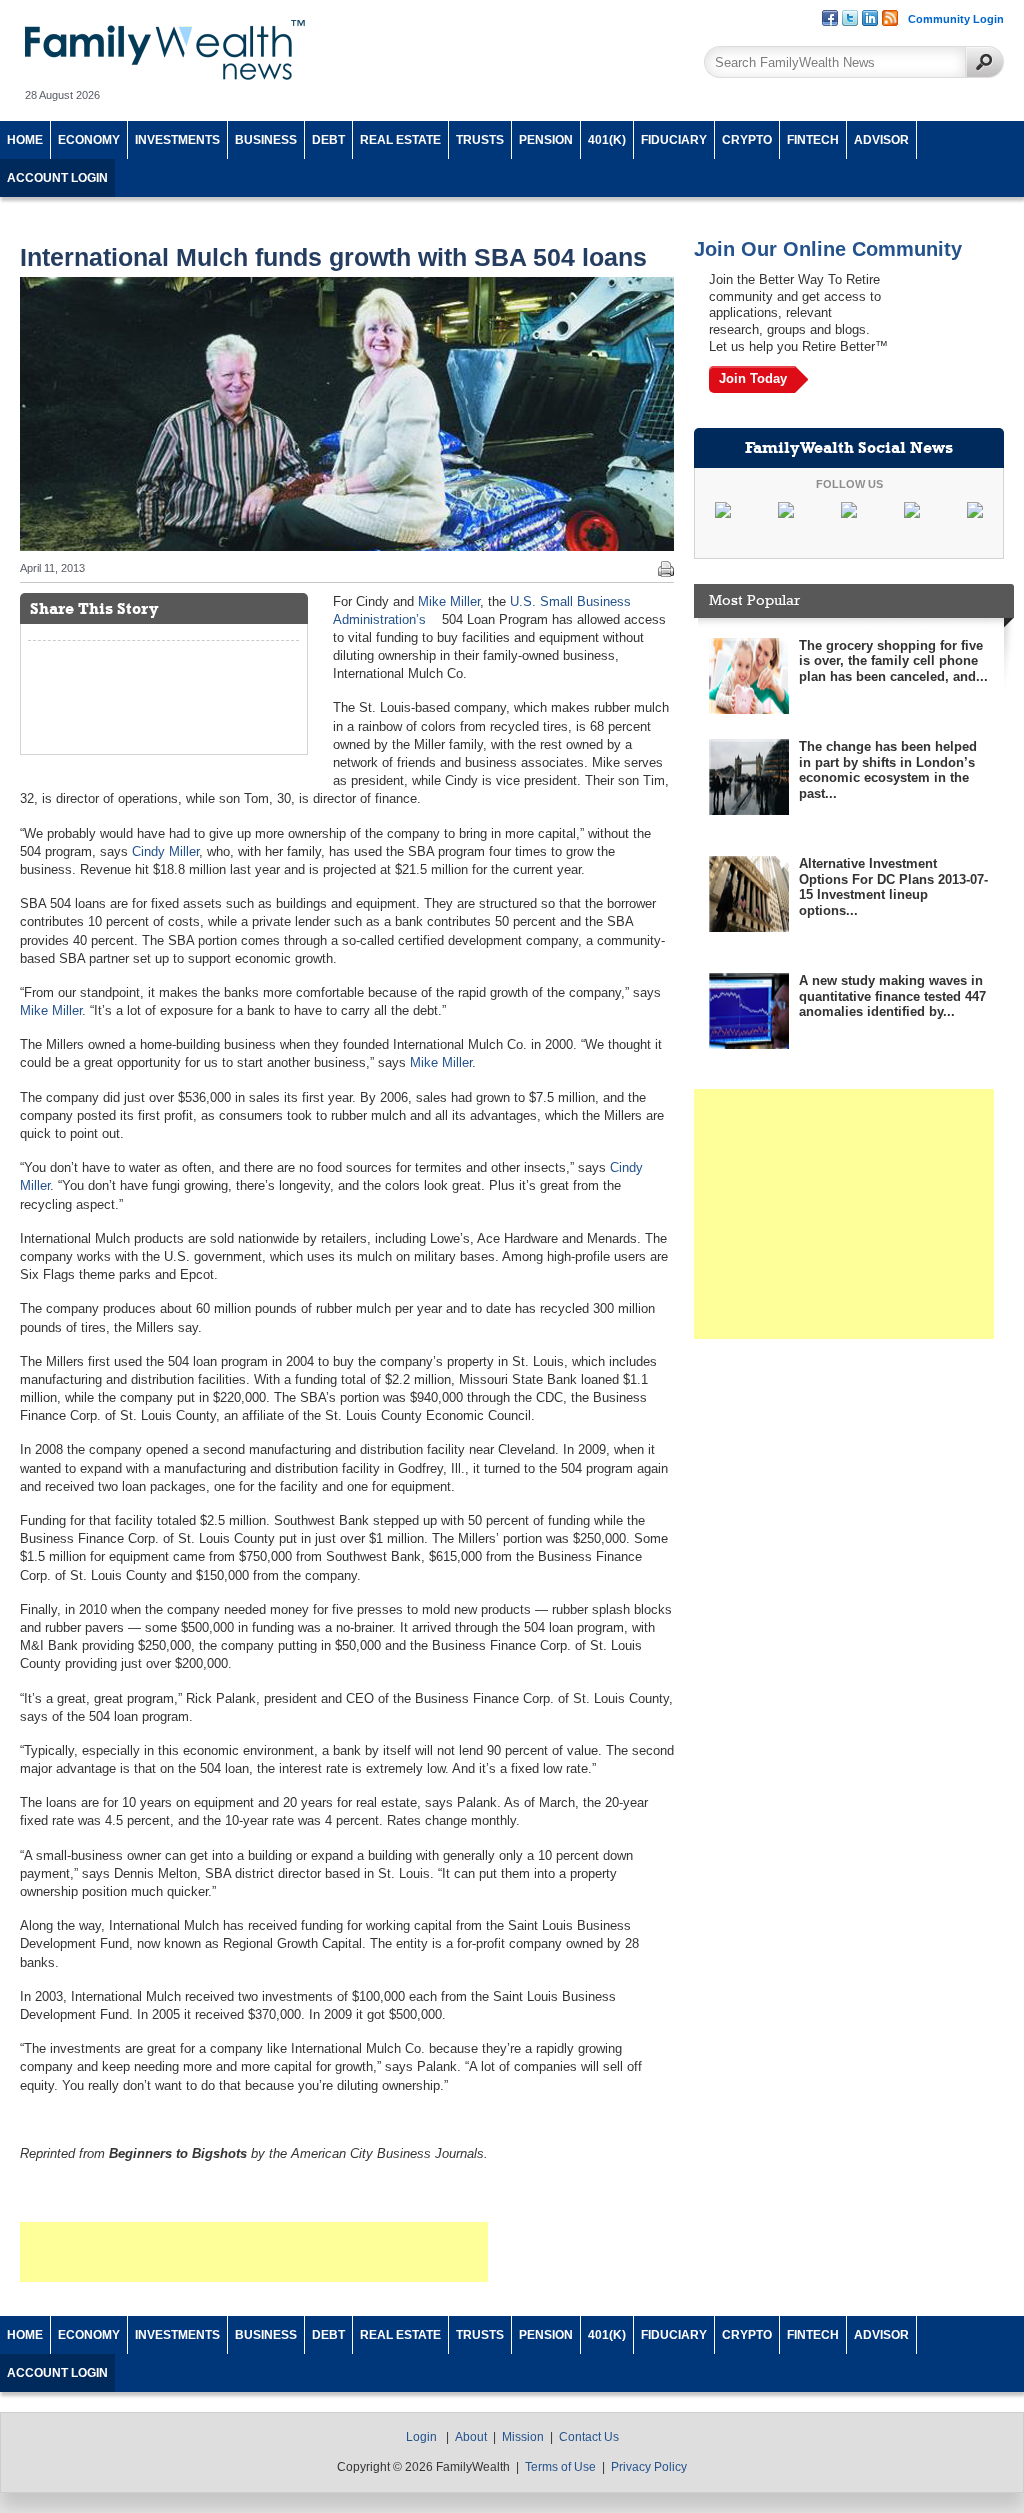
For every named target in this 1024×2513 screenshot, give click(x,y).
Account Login (57, 178)
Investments (177, 140)
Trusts (480, 140)
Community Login (956, 19)
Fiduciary (674, 140)
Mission (523, 2437)
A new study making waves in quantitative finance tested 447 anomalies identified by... (892, 996)
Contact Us (589, 2437)
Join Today (753, 378)
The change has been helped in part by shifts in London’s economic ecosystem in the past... (888, 770)
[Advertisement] (254, 2252)
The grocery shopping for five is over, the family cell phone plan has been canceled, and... (893, 661)
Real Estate (400, 140)
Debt (328, 140)
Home (25, 140)
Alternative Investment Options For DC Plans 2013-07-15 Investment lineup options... (893, 887)
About (471, 2437)
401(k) (607, 140)
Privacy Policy (649, 2467)
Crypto (747, 140)
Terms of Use (560, 2467)
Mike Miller (449, 601)
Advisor (881, 140)
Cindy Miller (165, 851)
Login (421, 2437)
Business (266, 140)
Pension (546, 140)
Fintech (813, 140)
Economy (89, 140)
